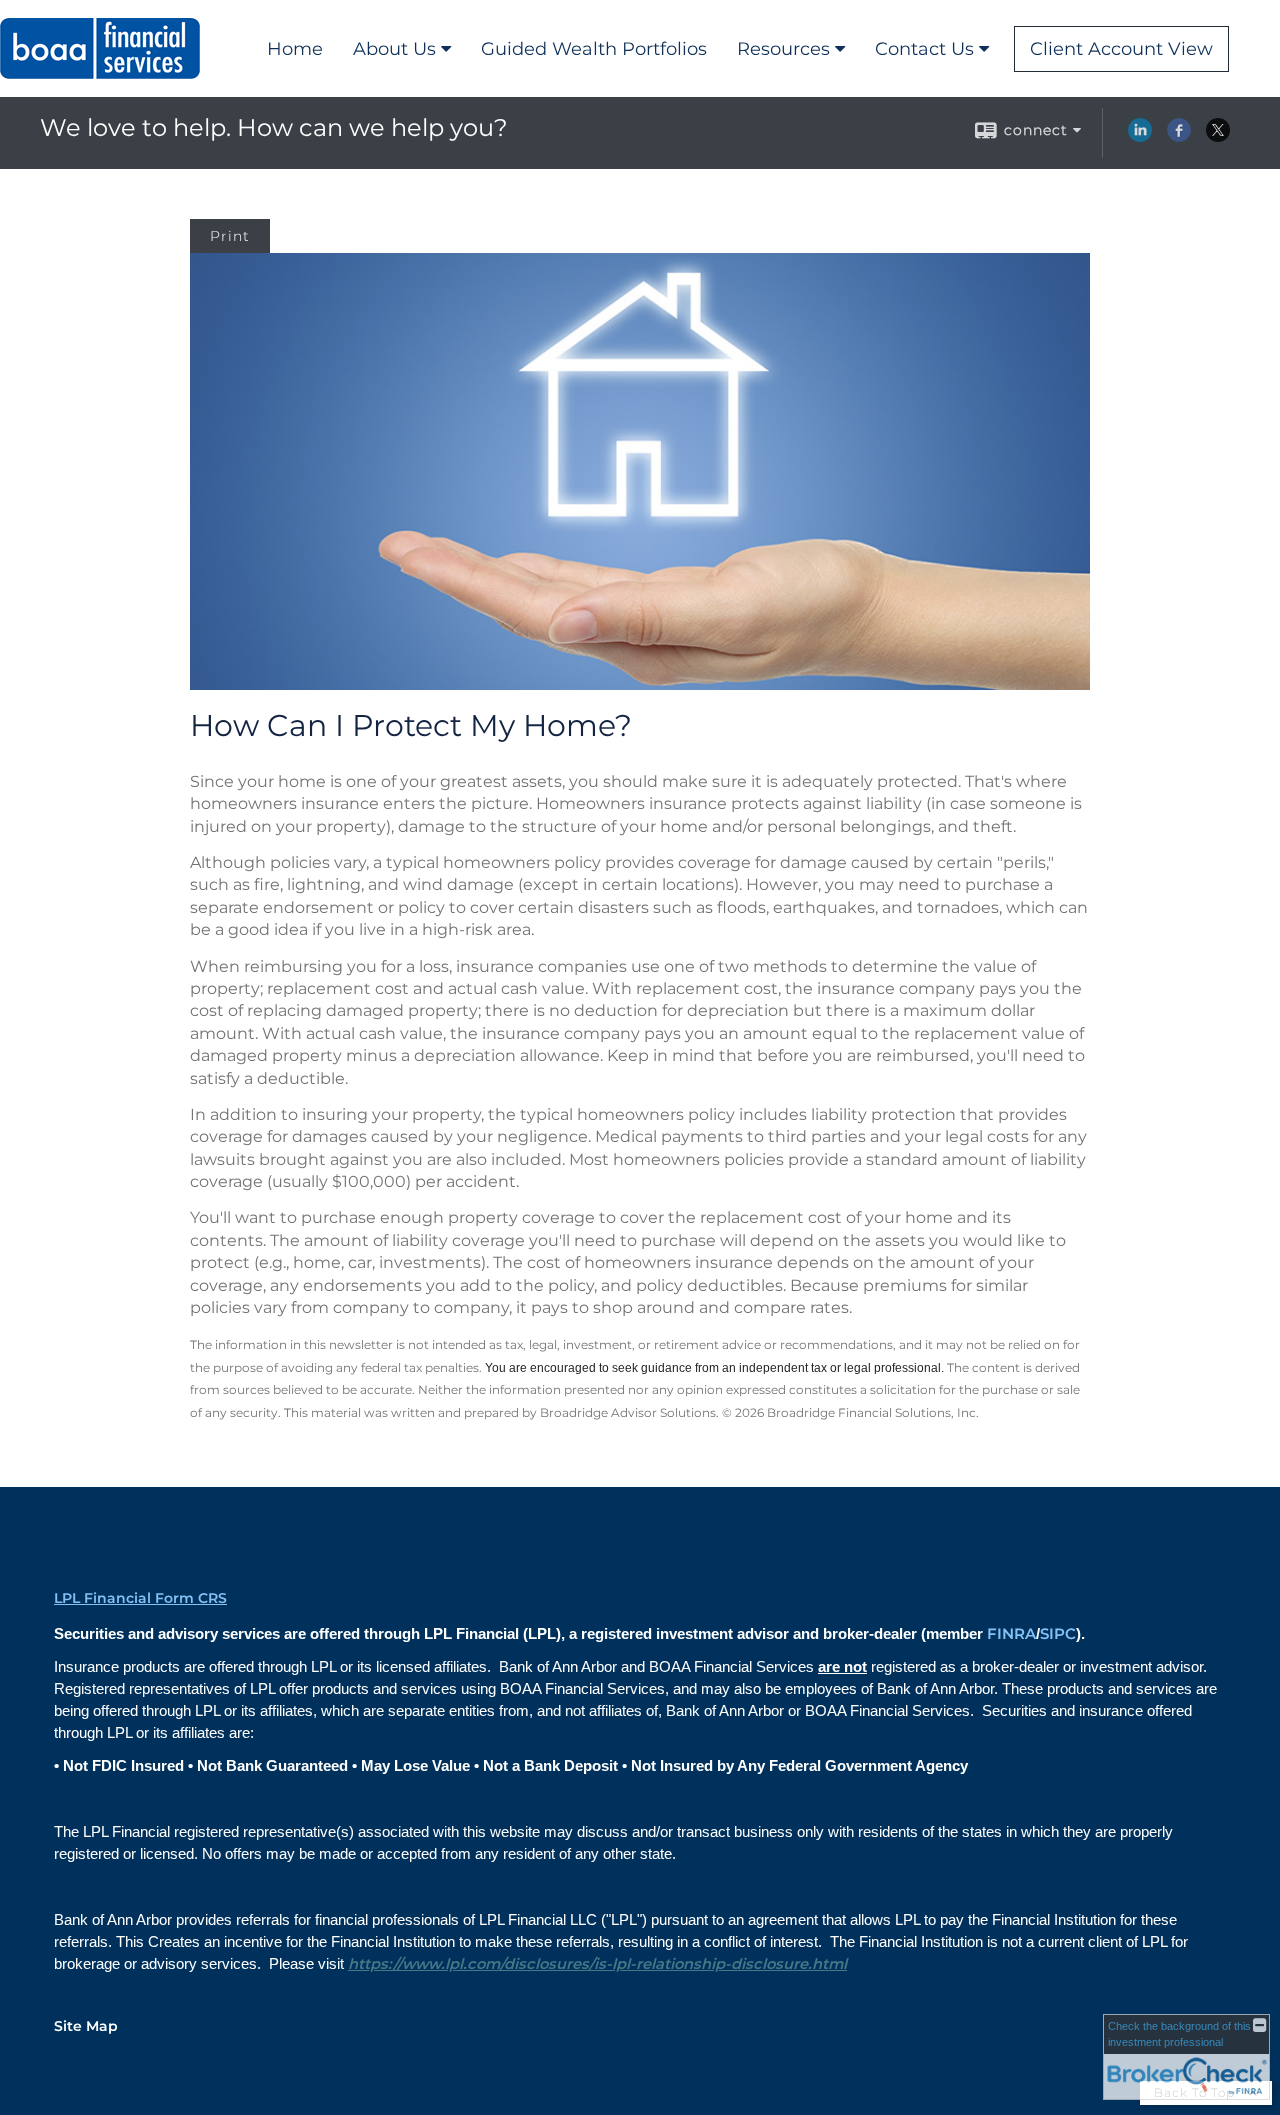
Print (230, 236)
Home (295, 49)
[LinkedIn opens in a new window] (1140, 137)
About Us (394, 49)
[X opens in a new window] (1218, 137)
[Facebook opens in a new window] (1179, 137)
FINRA (1011, 1634)
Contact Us (924, 49)
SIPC (1058, 1634)
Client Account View (1121, 49)
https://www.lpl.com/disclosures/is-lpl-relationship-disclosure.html (597, 1964)
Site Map (86, 2026)
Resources (783, 49)
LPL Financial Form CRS (140, 1598)
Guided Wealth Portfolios (594, 49)
